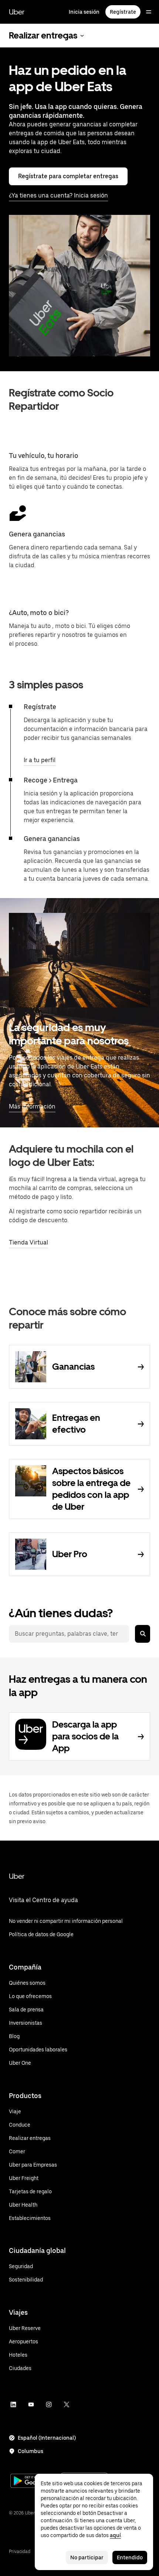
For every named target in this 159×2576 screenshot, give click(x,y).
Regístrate (123, 12)
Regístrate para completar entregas (68, 176)
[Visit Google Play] (34, 2482)
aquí (115, 2535)
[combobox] (69, 1634)
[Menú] (149, 12)
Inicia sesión (84, 12)
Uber (17, 12)
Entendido (130, 2557)
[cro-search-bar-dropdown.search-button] (143, 1634)
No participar (87, 2557)
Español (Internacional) (47, 2438)
